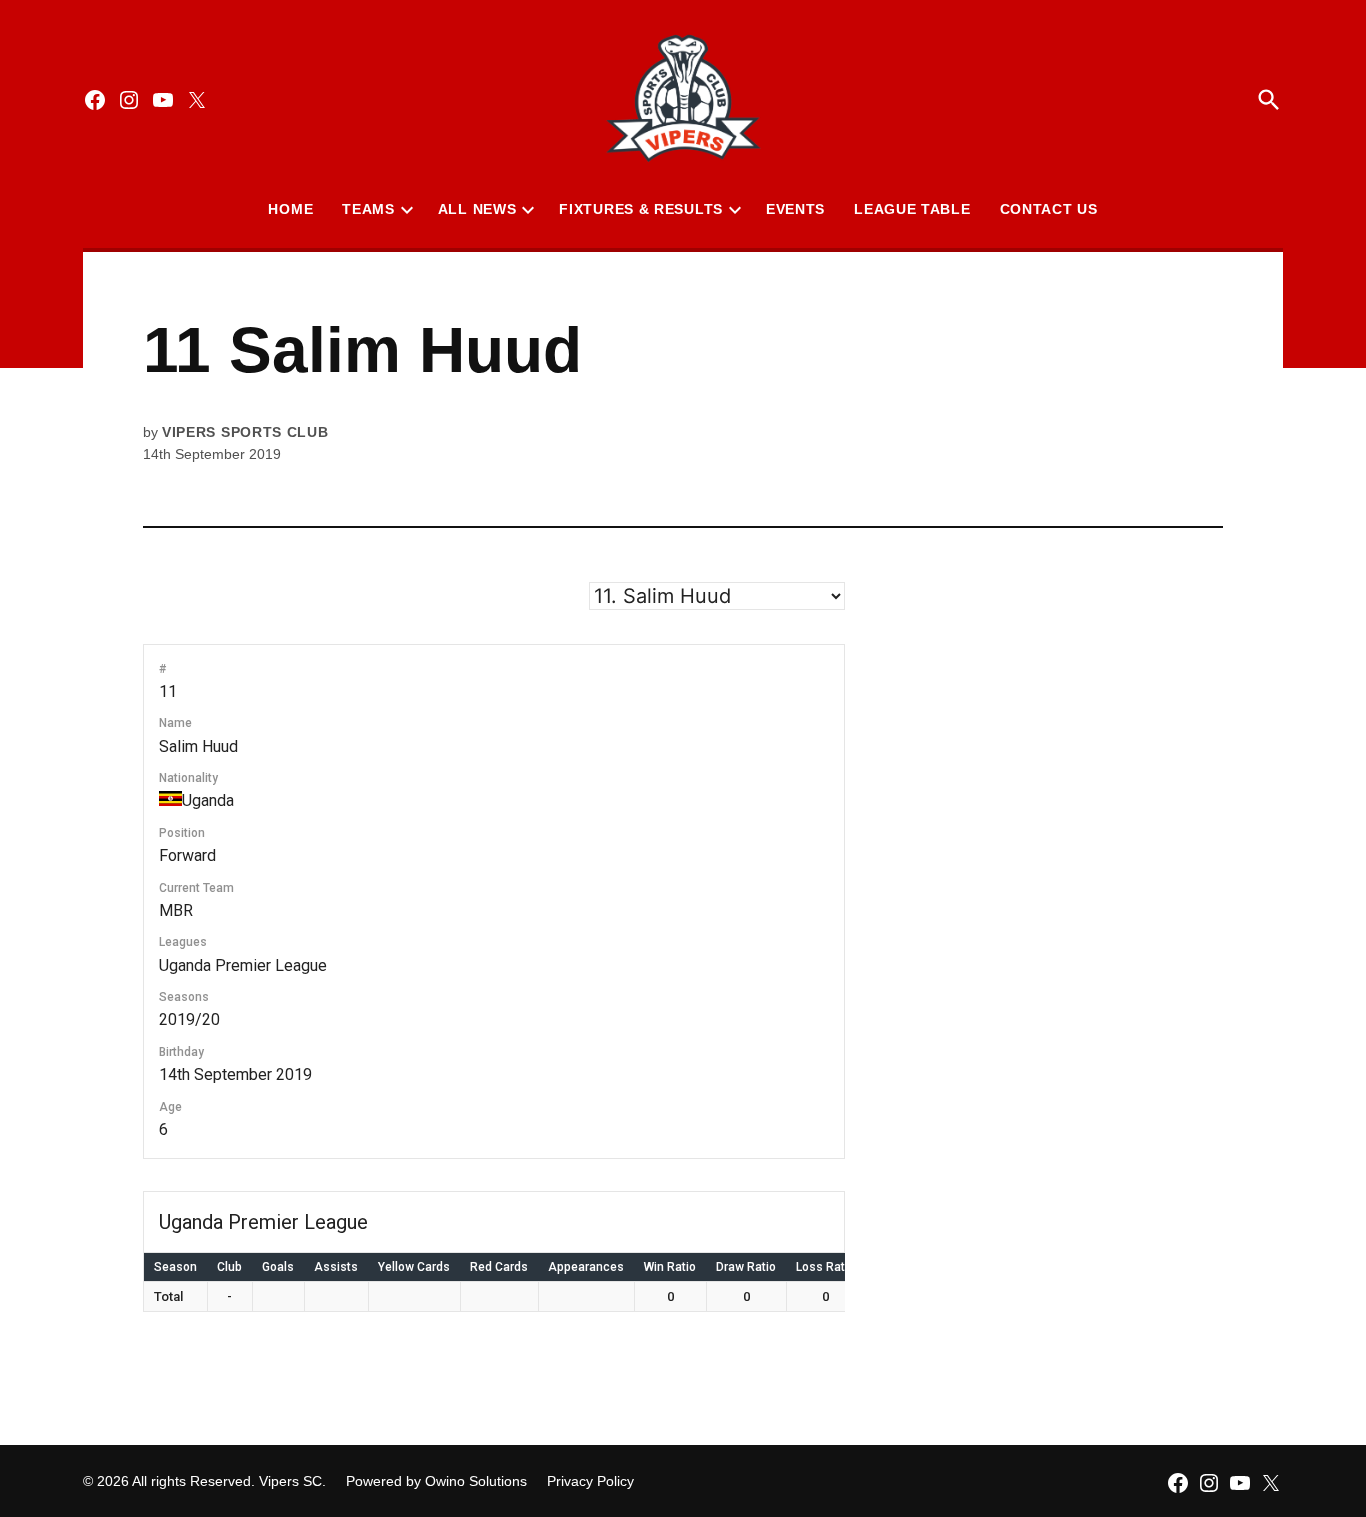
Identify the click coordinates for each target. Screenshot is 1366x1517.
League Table (912, 209)
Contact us (1049, 209)
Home (290, 209)
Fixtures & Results (641, 209)
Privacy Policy (590, 1481)
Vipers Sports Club (245, 432)
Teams (368, 209)
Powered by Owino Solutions (436, 1481)
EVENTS (795, 209)
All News (477, 209)
